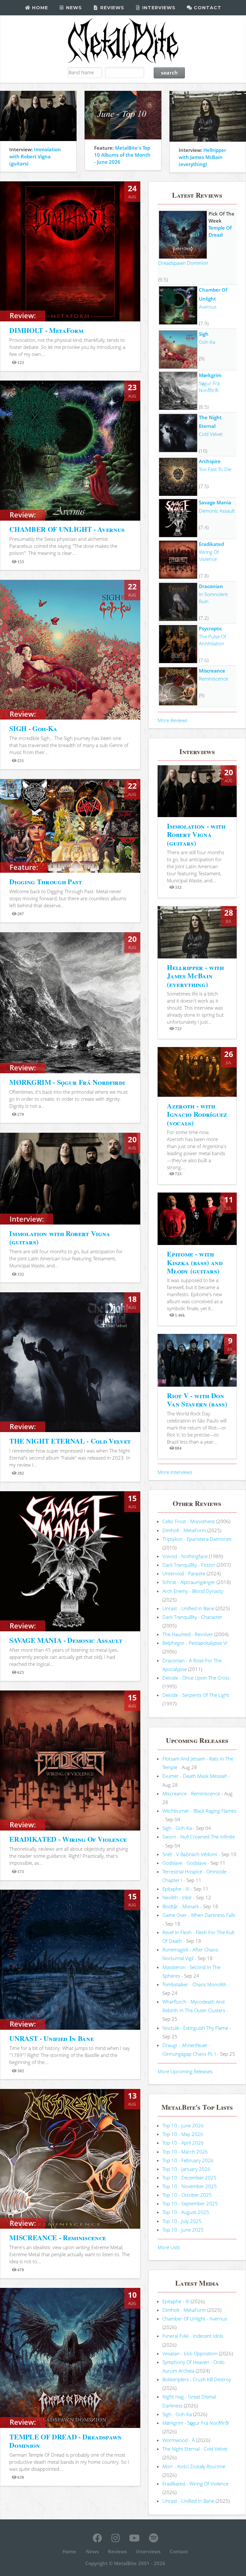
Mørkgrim (210, 375)
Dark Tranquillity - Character (192, 1617)
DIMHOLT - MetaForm (46, 330)
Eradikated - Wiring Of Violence (195, 2484)
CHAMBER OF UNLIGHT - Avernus (67, 529)
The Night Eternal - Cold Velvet (195, 2449)
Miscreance (212, 671)
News (73, 8)
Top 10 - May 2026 (183, 2134)
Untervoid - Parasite (184, 1573)
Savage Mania (215, 502)
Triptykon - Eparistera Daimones (197, 1539)
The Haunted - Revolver (188, 1634)
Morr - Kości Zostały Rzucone (194, 2466)
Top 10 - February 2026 (188, 2160)
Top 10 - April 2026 (183, 2143)
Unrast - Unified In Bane (188, 1608)
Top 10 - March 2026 (185, 2152)
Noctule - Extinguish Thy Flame (195, 2028)
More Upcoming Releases (185, 2071)
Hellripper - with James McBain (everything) (195, 976)
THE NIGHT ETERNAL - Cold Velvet (70, 1441)
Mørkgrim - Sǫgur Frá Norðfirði (196, 2423)
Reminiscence (213, 679)
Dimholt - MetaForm (184, 1530)
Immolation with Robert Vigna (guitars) (35, 156)
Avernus (208, 307)
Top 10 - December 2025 (189, 2178)
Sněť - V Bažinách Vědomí (190, 1854)
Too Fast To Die (215, 469)
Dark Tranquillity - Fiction (189, 1565)
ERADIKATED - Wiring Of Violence (68, 1839)
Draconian (211, 586)
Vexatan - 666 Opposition (190, 2353)
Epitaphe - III (176, 1889)
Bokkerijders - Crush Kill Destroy (197, 2379)
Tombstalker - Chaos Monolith (194, 1984)
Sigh (204, 334)
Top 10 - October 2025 (187, 2195)
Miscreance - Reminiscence (191, 1793)
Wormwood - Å (179, 2440)
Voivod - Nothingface (185, 1556)
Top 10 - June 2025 (183, 2230)
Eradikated (211, 544)
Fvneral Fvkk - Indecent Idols (193, 2336)
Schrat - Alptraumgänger (189, 1582)
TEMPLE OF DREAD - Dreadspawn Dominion (66, 2441)
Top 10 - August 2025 (186, 2212)
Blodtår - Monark (181, 1906)
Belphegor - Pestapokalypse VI (195, 1643)
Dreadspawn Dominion (183, 263)
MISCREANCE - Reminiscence (58, 2237)
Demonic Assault (217, 511)
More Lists (169, 2247)
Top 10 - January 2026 (186, 2169)
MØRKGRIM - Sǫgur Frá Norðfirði (67, 1082)
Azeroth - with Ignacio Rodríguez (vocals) (197, 1114)
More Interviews (175, 1472)
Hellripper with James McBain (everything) (202, 157)
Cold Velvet (211, 434)
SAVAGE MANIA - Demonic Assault (66, 1640)
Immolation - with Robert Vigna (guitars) (196, 834)
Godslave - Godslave (184, 1863)
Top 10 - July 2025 (182, 2221)
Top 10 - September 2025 (190, 2203)
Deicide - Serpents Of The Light (196, 1695)
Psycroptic (210, 628)
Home (39, 8)
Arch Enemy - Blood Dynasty (193, 1591)
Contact (207, 8)
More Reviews (172, 720)
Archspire (210, 461)
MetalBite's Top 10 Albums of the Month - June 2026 (122, 155)
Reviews (111, 8)
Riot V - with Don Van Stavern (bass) (197, 1400)
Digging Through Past (45, 882)
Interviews (158, 8)
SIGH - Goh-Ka (33, 728)
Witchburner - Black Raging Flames (199, 1811)
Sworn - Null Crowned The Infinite (199, 1837)
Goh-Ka (207, 342)
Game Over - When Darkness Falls (199, 1915)
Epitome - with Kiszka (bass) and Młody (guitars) (195, 1262)
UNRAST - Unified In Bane (51, 2038)
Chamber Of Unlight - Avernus (195, 2319)
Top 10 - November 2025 (190, 2186)
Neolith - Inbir (177, 1897)
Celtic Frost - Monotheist (189, 1521)
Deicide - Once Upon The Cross (196, 1678)
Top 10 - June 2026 (183, 2125)
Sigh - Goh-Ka (177, 1828)
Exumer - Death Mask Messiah (195, 1776)
